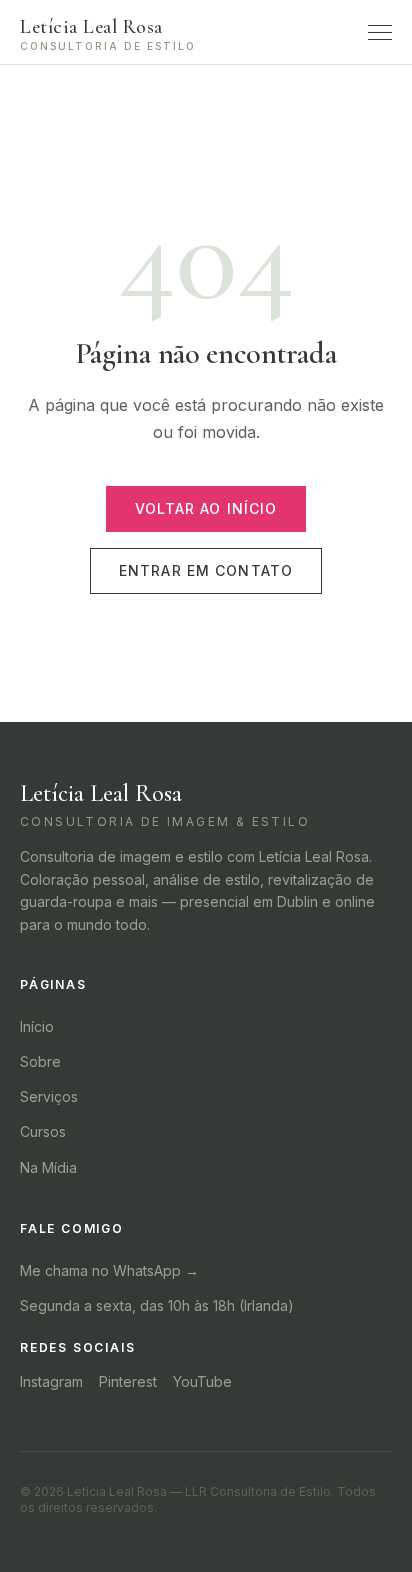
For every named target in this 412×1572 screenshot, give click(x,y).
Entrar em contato (206, 570)
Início (37, 1026)
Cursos (43, 1131)
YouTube (202, 1381)
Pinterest (128, 1381)
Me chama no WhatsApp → (109, 1270)
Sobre (40, 1061)
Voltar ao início (206, 508)
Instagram (51, 1381)
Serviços (49, 1096)
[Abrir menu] (380, 32)
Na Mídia (48, 1167)
